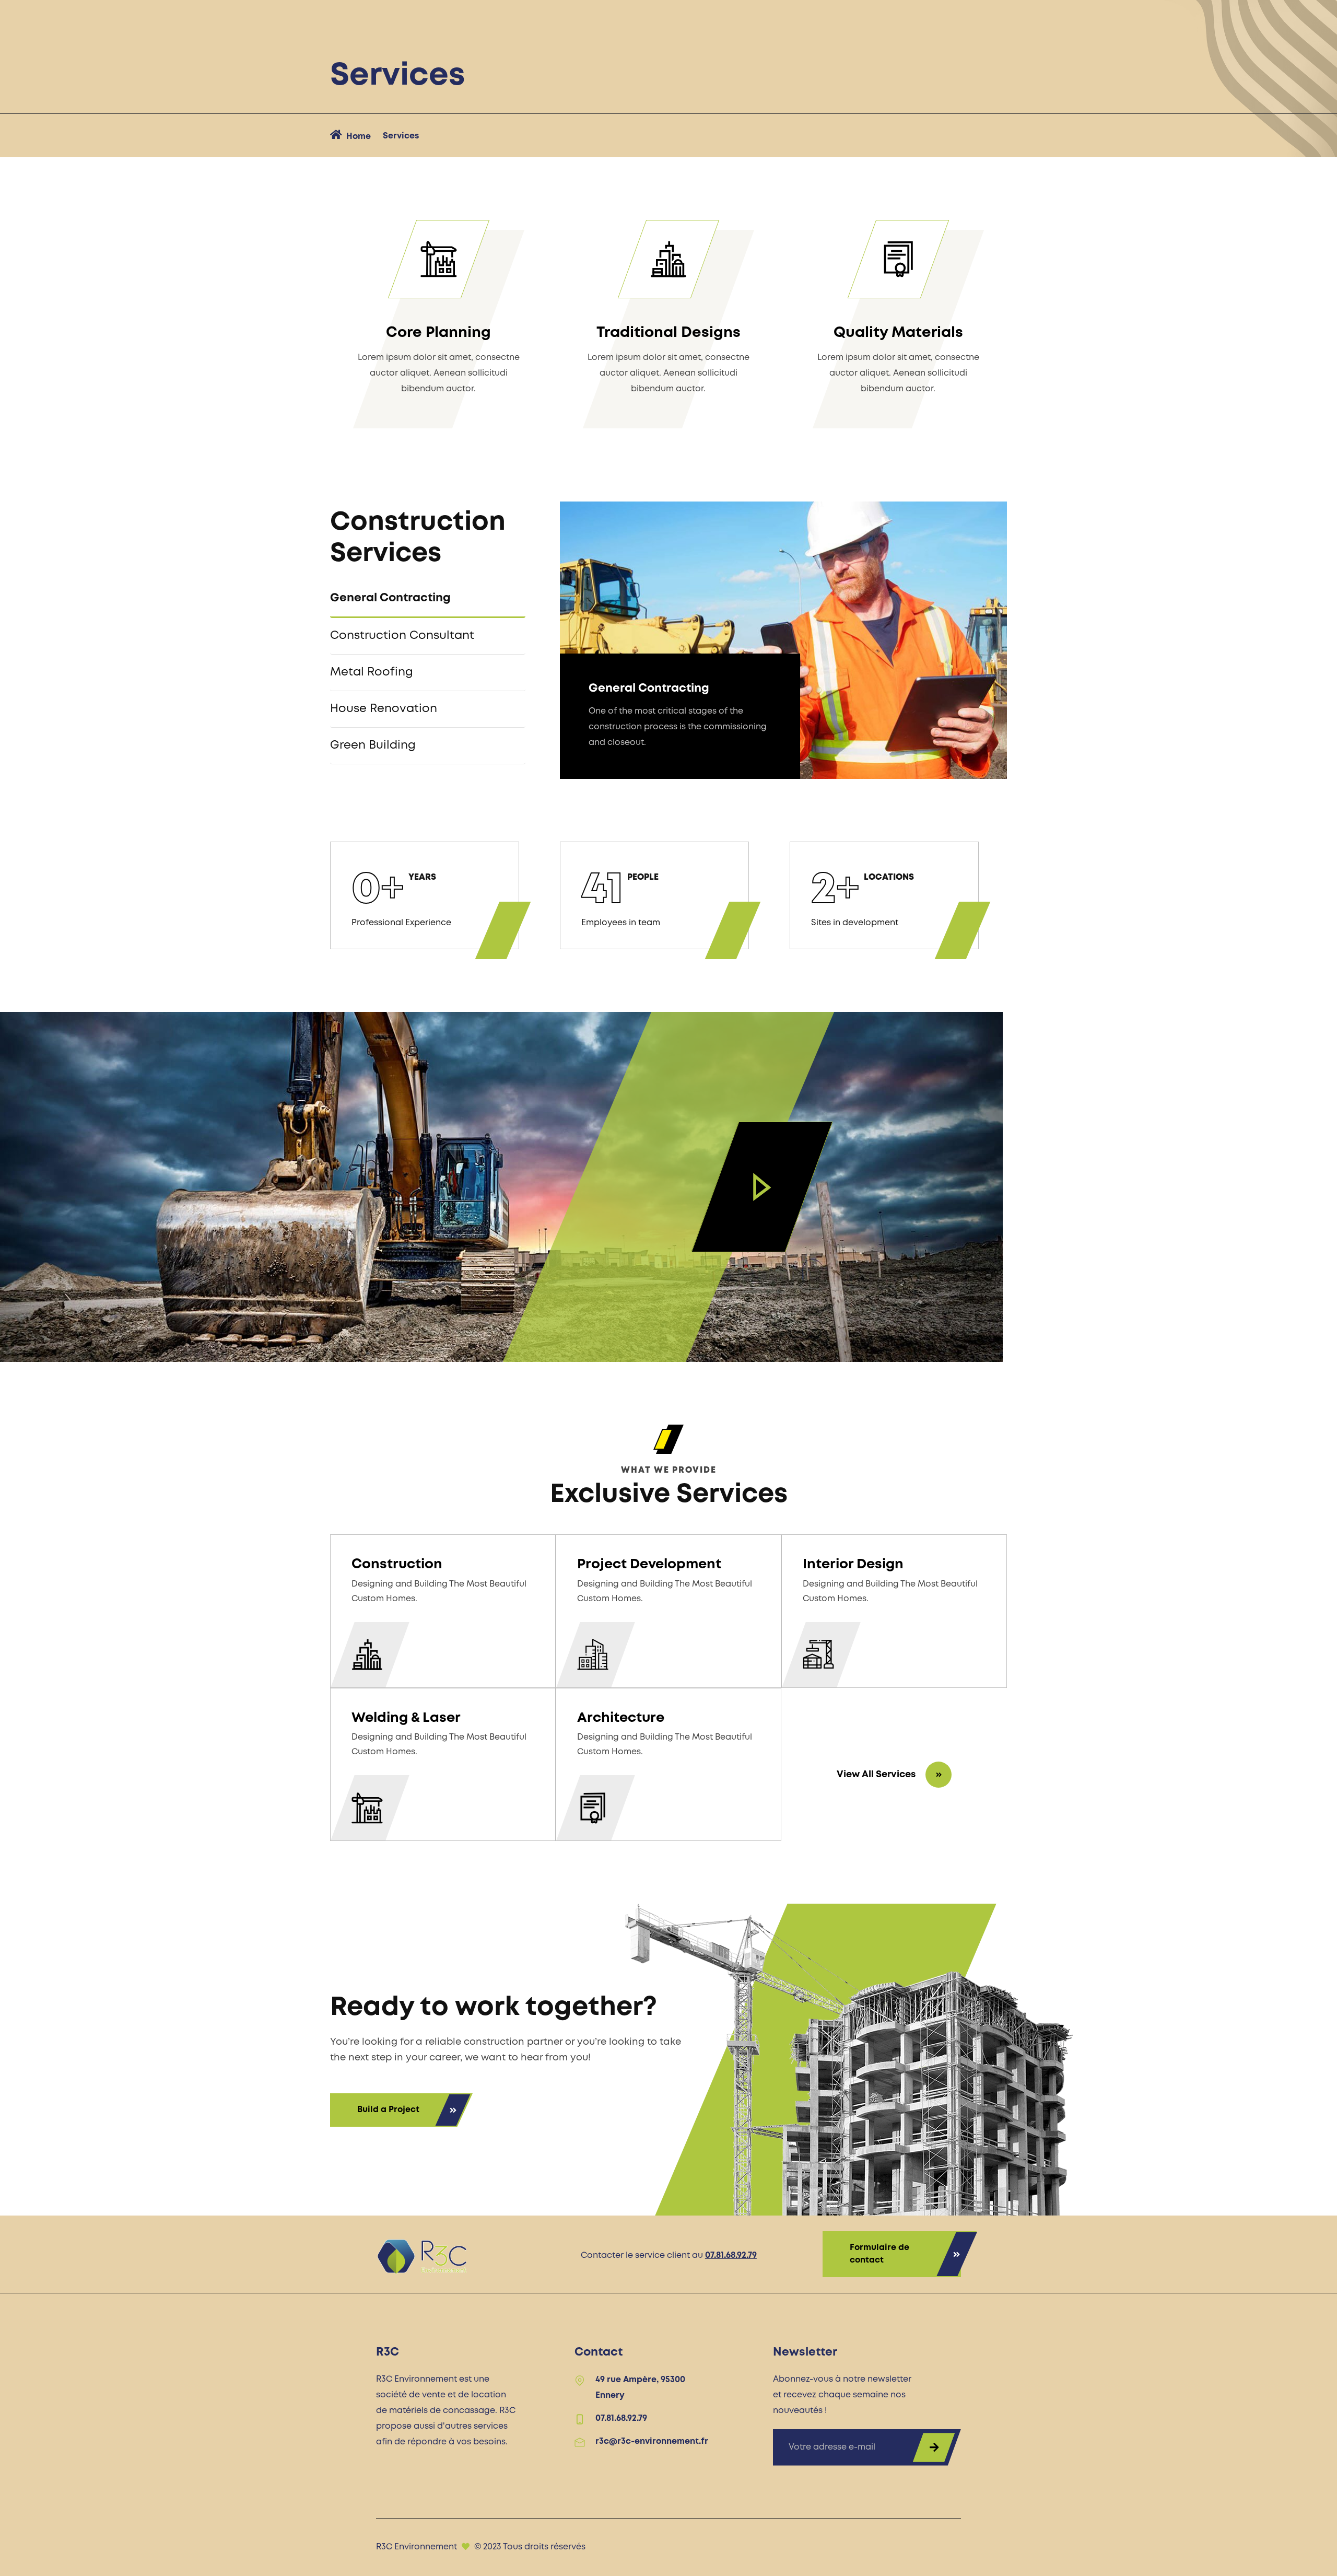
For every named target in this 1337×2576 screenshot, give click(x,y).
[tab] (428, 599)
